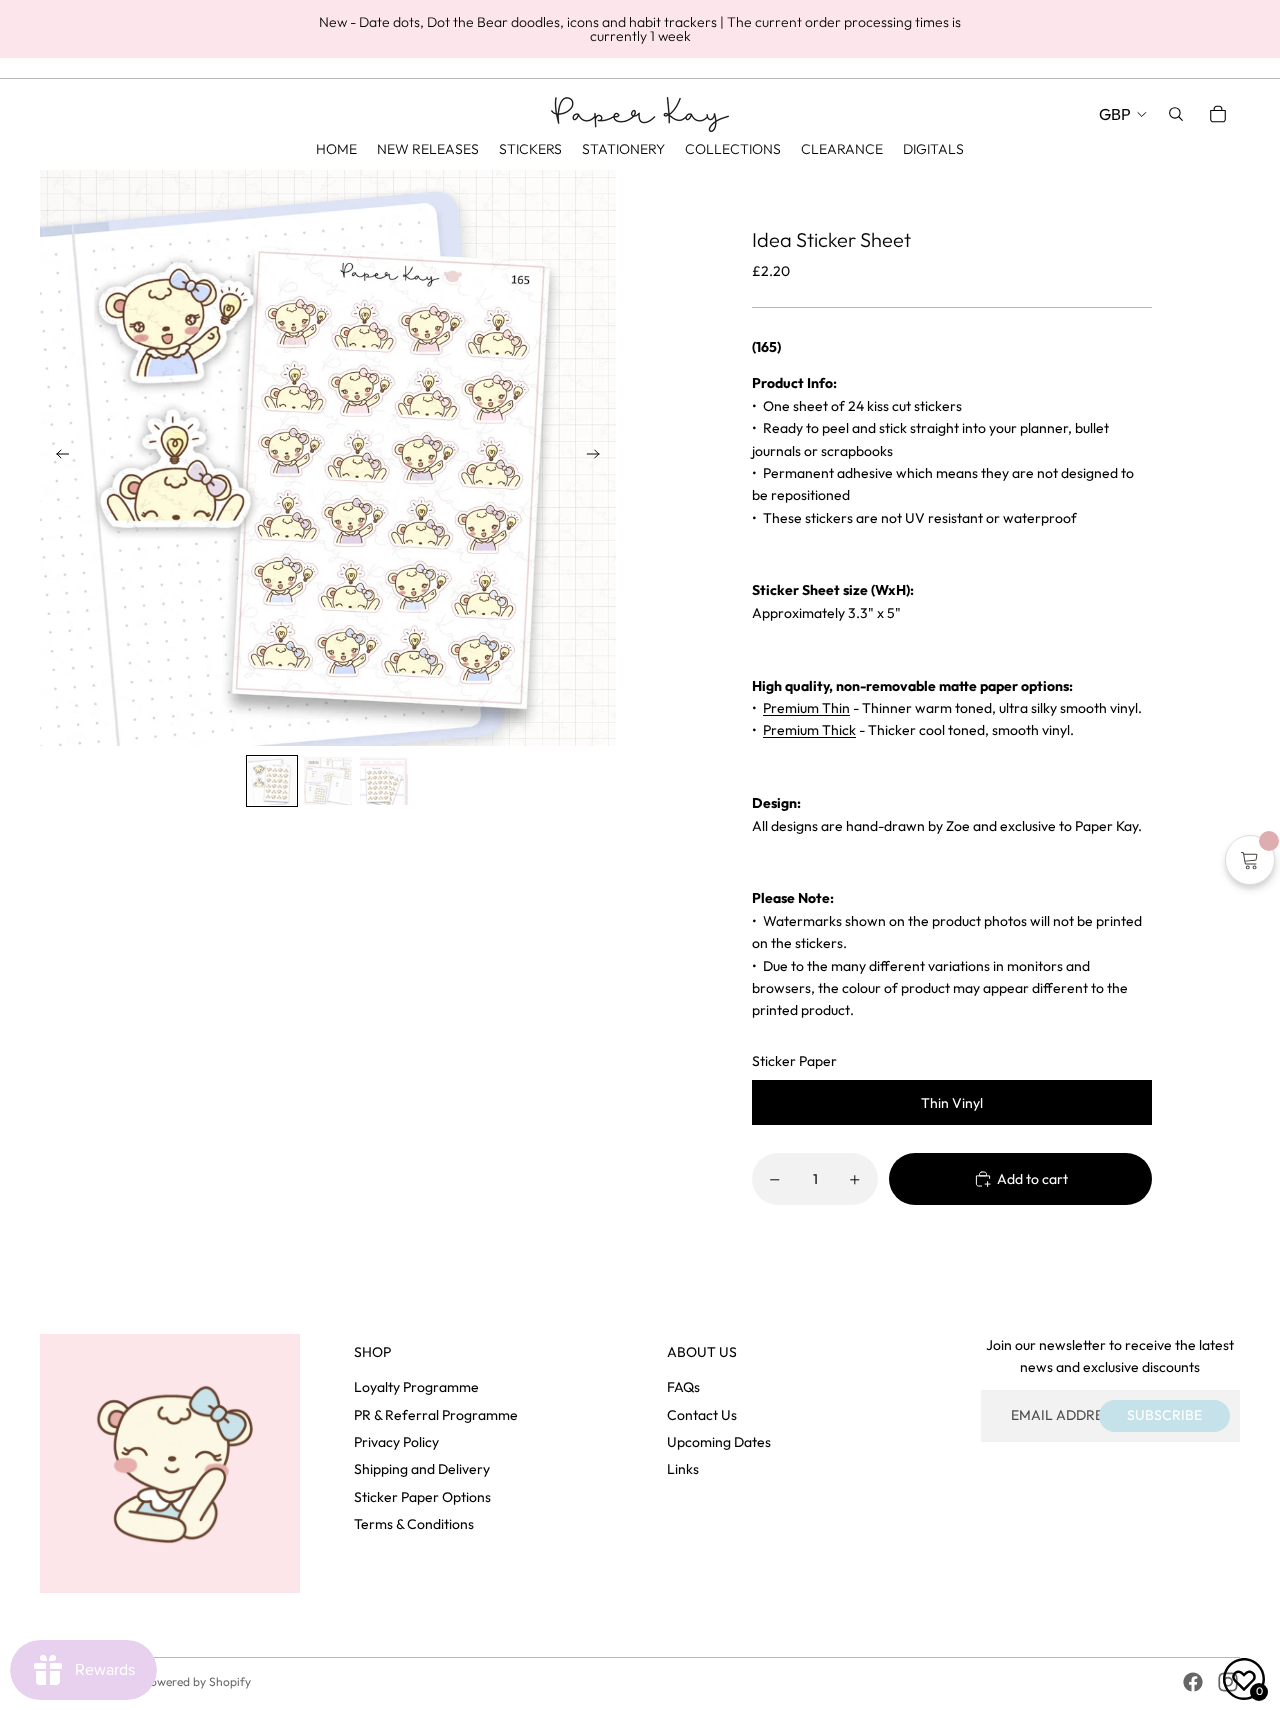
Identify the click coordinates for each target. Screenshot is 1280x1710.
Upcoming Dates (719, 1442)
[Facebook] (1193, 1682)
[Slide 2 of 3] (328, 781)
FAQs (683, 1387)
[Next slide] (599, 458)
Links (683, 1469)
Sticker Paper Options (422, 1497)
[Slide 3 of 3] (384, 781)
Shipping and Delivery (422, 1469)
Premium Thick (809, 730)
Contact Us (702, 1415)
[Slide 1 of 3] (272, 781)
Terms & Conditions (414, 1524)
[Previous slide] (56, 458)
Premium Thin (806, 708)
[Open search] (1176, 114)
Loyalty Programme (416, 1387)
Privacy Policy (396, 1442)
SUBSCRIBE (1164, 1415)
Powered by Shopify (197, 1681)
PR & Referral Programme (436, 1415)
